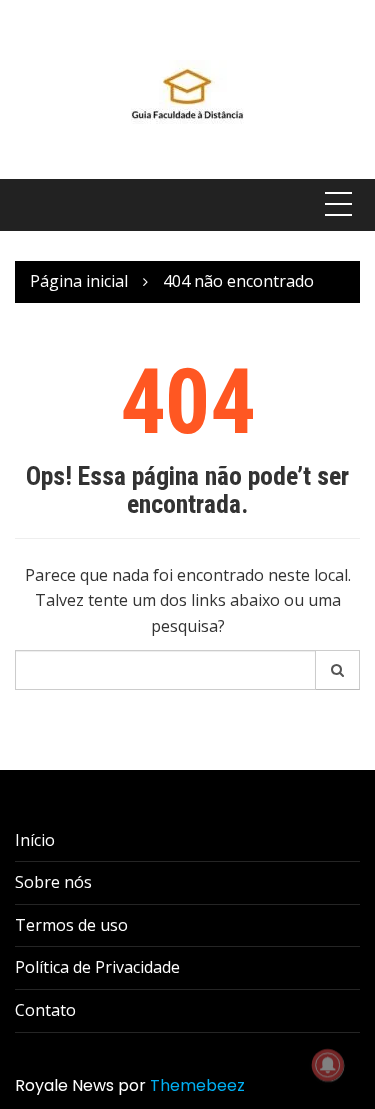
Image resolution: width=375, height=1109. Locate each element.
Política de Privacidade (97, 967)
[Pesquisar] (338, 670)
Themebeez (197, 1085)
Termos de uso (71, 925)
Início (35, 840)
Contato (45, 1010)
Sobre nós (53, 882)
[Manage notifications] (328, 1065)
